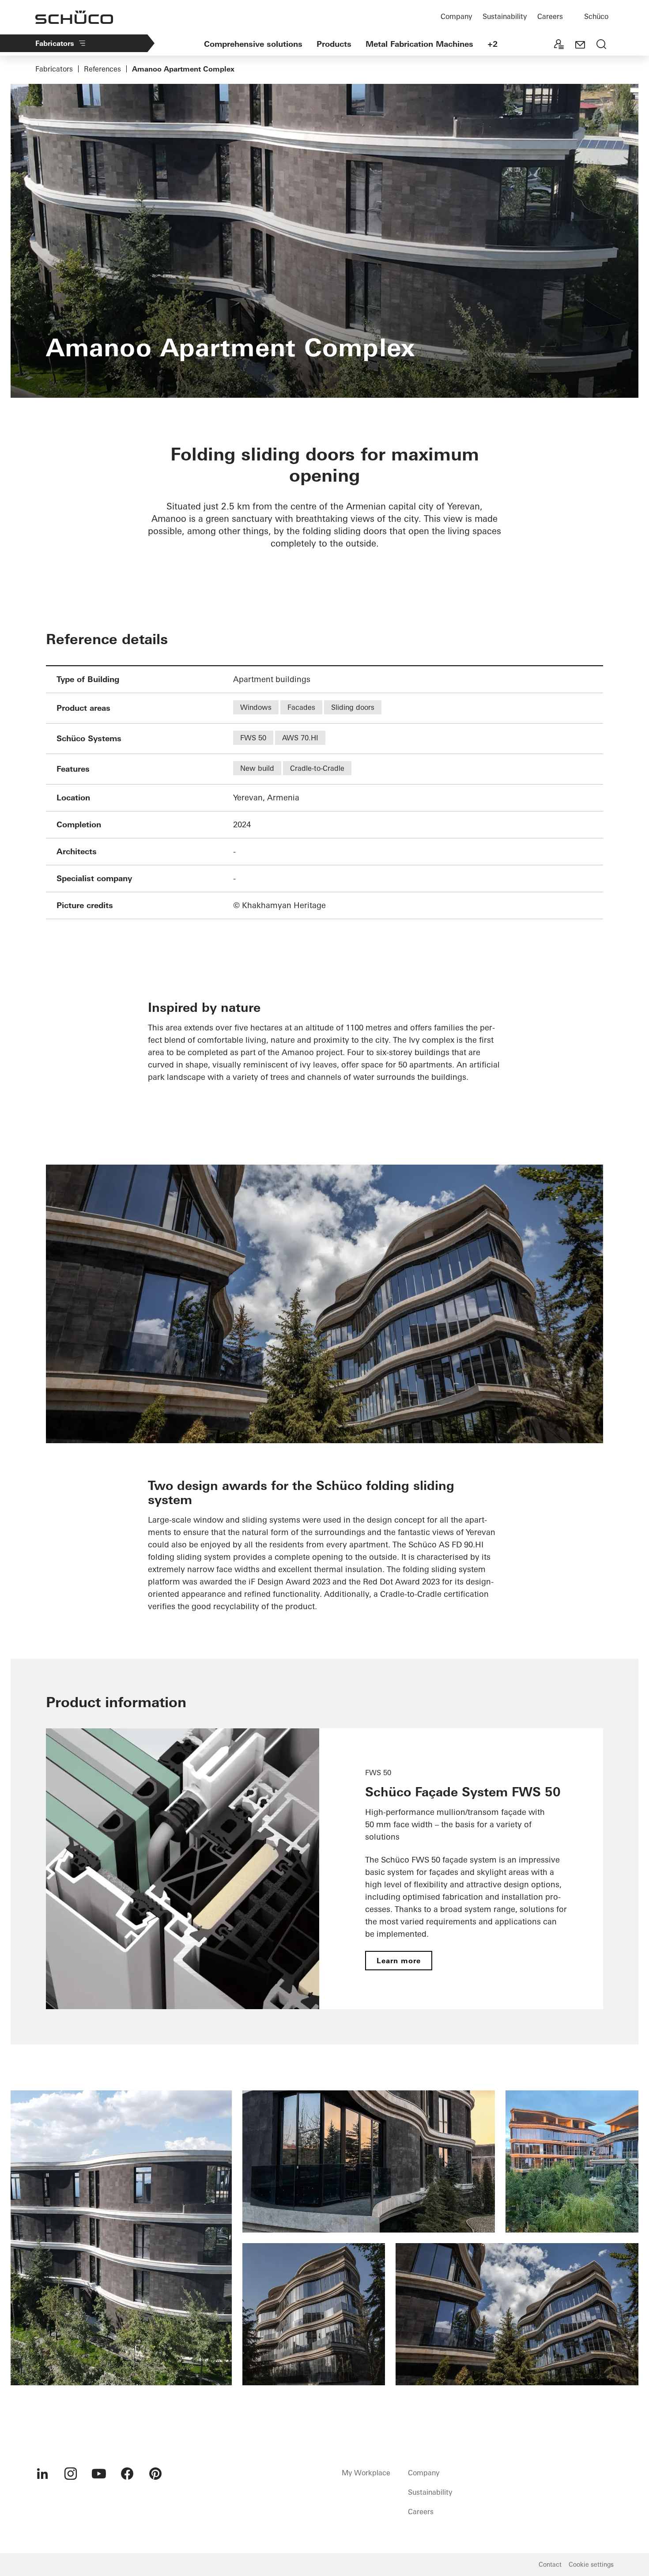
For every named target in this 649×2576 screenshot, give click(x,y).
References (102, 69)
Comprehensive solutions (253, 44)
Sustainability (505, 16)
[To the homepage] (74, 17)
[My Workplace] (559, 45)
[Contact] (580, 45)
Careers (550, 16)
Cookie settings (591, 2565)
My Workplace (366, 2473)
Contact (550, 2565)
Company (456, 16)
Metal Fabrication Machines (419, 44)
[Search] (601, 45)
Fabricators (55, 43)
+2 (492, 44)
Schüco (596, 16)
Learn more (399, 1961)
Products (334, 44)
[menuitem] (42, 2474)
